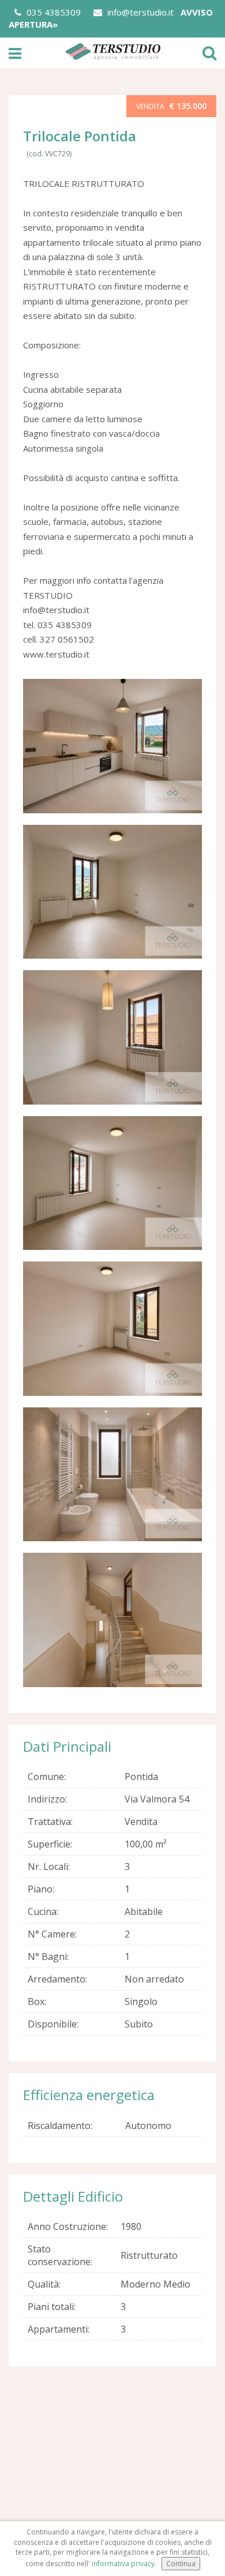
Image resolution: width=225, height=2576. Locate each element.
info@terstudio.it (139, 12)
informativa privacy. (124, 2564)
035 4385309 (52, 12)
